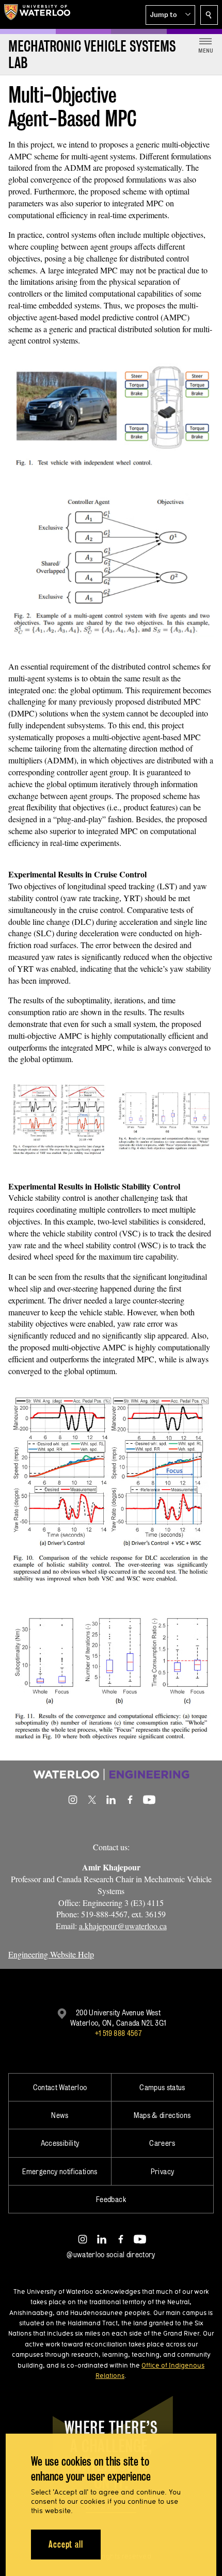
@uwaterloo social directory (111, 2254)
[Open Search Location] (209, 15)
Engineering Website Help (51, 1954)
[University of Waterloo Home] (37, 14)
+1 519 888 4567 (118, 2033)
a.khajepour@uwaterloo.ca (123, 1926)
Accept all (66, 2544)
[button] (170, 15)
